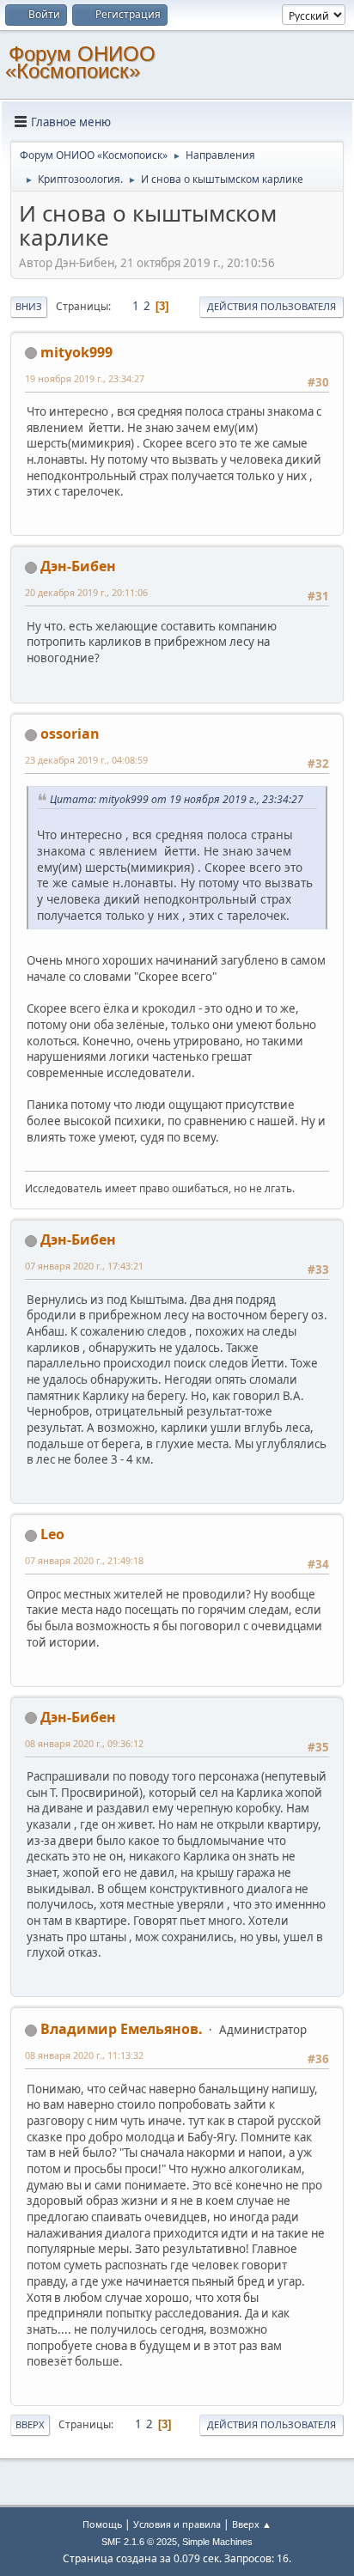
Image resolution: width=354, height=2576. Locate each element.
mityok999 (76, 352)
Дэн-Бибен (78, 566)
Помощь (102, 2524)
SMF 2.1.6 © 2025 (139, 2542)
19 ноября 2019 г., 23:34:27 (85, 378)
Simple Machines (217, 2542)
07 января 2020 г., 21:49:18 (84, 1560)
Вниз (29, 306)
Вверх (30, 2424)
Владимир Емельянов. (122, 2029)
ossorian (70, 734)
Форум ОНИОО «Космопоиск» (80, 62)
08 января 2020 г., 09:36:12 (84, 1743)
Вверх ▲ (252, 2524)
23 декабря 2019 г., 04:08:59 (86, 760)
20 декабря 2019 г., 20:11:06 (86, 592)
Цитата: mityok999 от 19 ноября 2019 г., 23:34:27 (177, 799)
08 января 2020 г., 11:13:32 (84, 2055)
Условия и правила (177, 2524)
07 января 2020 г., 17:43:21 (84, 1266)
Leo (52, 1534)
